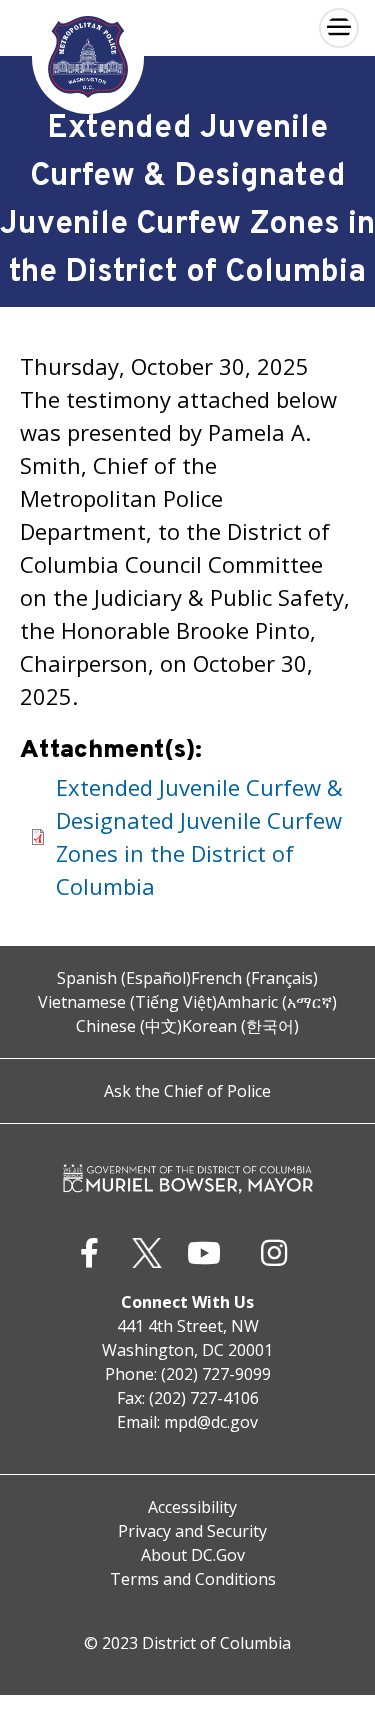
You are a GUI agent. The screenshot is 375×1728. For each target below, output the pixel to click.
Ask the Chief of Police (187, 1091)
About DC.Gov (193, 1555)
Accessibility (192, 1507)
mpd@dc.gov (211, 1422)
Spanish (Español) (124, 978)
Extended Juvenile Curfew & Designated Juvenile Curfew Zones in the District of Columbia (199, 836)
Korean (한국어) (240, 1026)
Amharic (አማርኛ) (277, 1002)
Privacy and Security (192, 1531)
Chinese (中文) (129, 1026)
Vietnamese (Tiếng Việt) (127, 1002)
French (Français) (254, 978)
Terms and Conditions (193, 1579)
